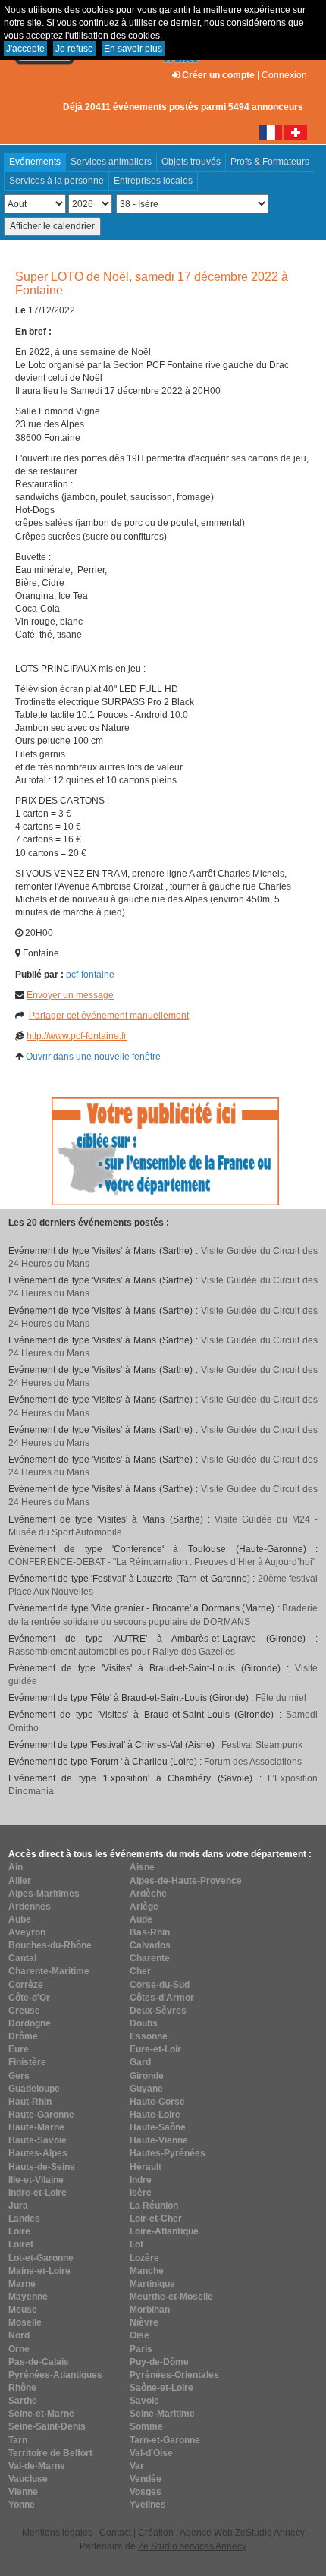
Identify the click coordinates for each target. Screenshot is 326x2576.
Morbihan (150, 2310)
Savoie (144, 2401)
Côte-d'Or (29, 1998)
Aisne (142, 1867)
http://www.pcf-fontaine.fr (77, 1036)
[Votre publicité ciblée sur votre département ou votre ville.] (165, 1151)
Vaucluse (28, 2479)
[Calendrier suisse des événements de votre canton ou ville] (296, 132)
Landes (24, 2219)
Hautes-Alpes (38, 2153)
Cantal (22, 1958)
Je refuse (74, 49)
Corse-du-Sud (160, 1985)
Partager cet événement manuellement (109, 1016)
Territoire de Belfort (50, 2453)
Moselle (25, 2322)
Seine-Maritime (162, 2414)
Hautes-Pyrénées (168, 2153)
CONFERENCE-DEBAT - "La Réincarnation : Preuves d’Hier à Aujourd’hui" (162, 1562)
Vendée (146, 2479)
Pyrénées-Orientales (174, 2375)
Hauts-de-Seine (42, 2167)
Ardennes (30, 1907)
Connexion (284, 75)
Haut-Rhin (30, 2102)
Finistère (27, 2062)
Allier (20, 1881)
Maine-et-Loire (39, 2271)
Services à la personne (56, 181)
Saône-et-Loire (161, 2388)
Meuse (23, 2310)
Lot (136, 2244)
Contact (115, 2533)
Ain (16, 1867)
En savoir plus (133, 49)
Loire (19, 2231)
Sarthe (23, 2401)
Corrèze (26, 1985)
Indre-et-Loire (38, 2193)
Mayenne (28, 2297)
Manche (147, 2271)
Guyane (146, 2089)
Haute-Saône (158, 2127)
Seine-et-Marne (41, 2414)
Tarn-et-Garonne (165, 2440)
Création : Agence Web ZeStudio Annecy (221, 2533)
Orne (19, 2349)
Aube (20, 1919)
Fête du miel (281, 1698)
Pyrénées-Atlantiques (55, 2375)
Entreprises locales (153, 181)
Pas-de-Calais (39, 2362)
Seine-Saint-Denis (47, 2426)
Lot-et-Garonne (41, 2258)
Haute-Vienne (159, 2140)
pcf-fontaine (90, 975)
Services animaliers (111, 162)
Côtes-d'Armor (162, 1998)
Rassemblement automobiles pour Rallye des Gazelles (122, 1652)
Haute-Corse (157, 2102)
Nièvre (144, 2322)
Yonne (22, 2505)
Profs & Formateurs (270, 162)
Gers (19, 2076)
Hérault (146, 2167)
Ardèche (148, 1894)
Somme (146, 2426)
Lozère (144, 2258)
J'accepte (25, 49)
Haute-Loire (155, 2115)
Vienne (23, 2492)
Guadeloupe (34, 2089)
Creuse (24, 2011)
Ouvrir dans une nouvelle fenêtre (93, 1057)
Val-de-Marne (37, 2466)
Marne (22, 2284)
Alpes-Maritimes (44, 1894)
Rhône (22, 2388)
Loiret (21, 2244)
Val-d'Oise (151, 2453)
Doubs (144, 2023)
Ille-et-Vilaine (36, 2180)
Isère (141, 2193)
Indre (141, 2180)
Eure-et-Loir (155, 2049)
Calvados (150, 1945)
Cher (140, 1971)
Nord (19, 2335)
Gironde (147, 2076)
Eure (19, 2049)
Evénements (35, 162)
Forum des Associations (253, 1762)
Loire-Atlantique (164, 2231)
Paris (141, 2349)
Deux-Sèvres (158, 2011)
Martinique (152, 2284)
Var (137, 2466)
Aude (141, 1919)
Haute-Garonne (41, 2115)
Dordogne (30, 2023)
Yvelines (148, 2505)
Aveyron (27, 1932)
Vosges (146, 2492)
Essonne (149, 2036)
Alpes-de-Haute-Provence (186, 1881)
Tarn (18, 2440)
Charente (150, 1958)
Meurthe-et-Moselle (171, 2297)
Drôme (23, 2036)
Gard (140, 2062)
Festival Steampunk (262, 1745)
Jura (18, 2206)
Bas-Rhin (150, 1932)
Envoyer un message (70, 995)
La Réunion (154, 2206)
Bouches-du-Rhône (50, 1945)
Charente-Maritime (49, 1971)
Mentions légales (57, 2533)
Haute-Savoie (38, 2140)
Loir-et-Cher (156, 2219)
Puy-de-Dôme (159, 2362)
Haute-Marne (36, 2127)
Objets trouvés (191, 162)
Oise (139, 2335)
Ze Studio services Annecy (192, 2546)
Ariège (144, 1907)
